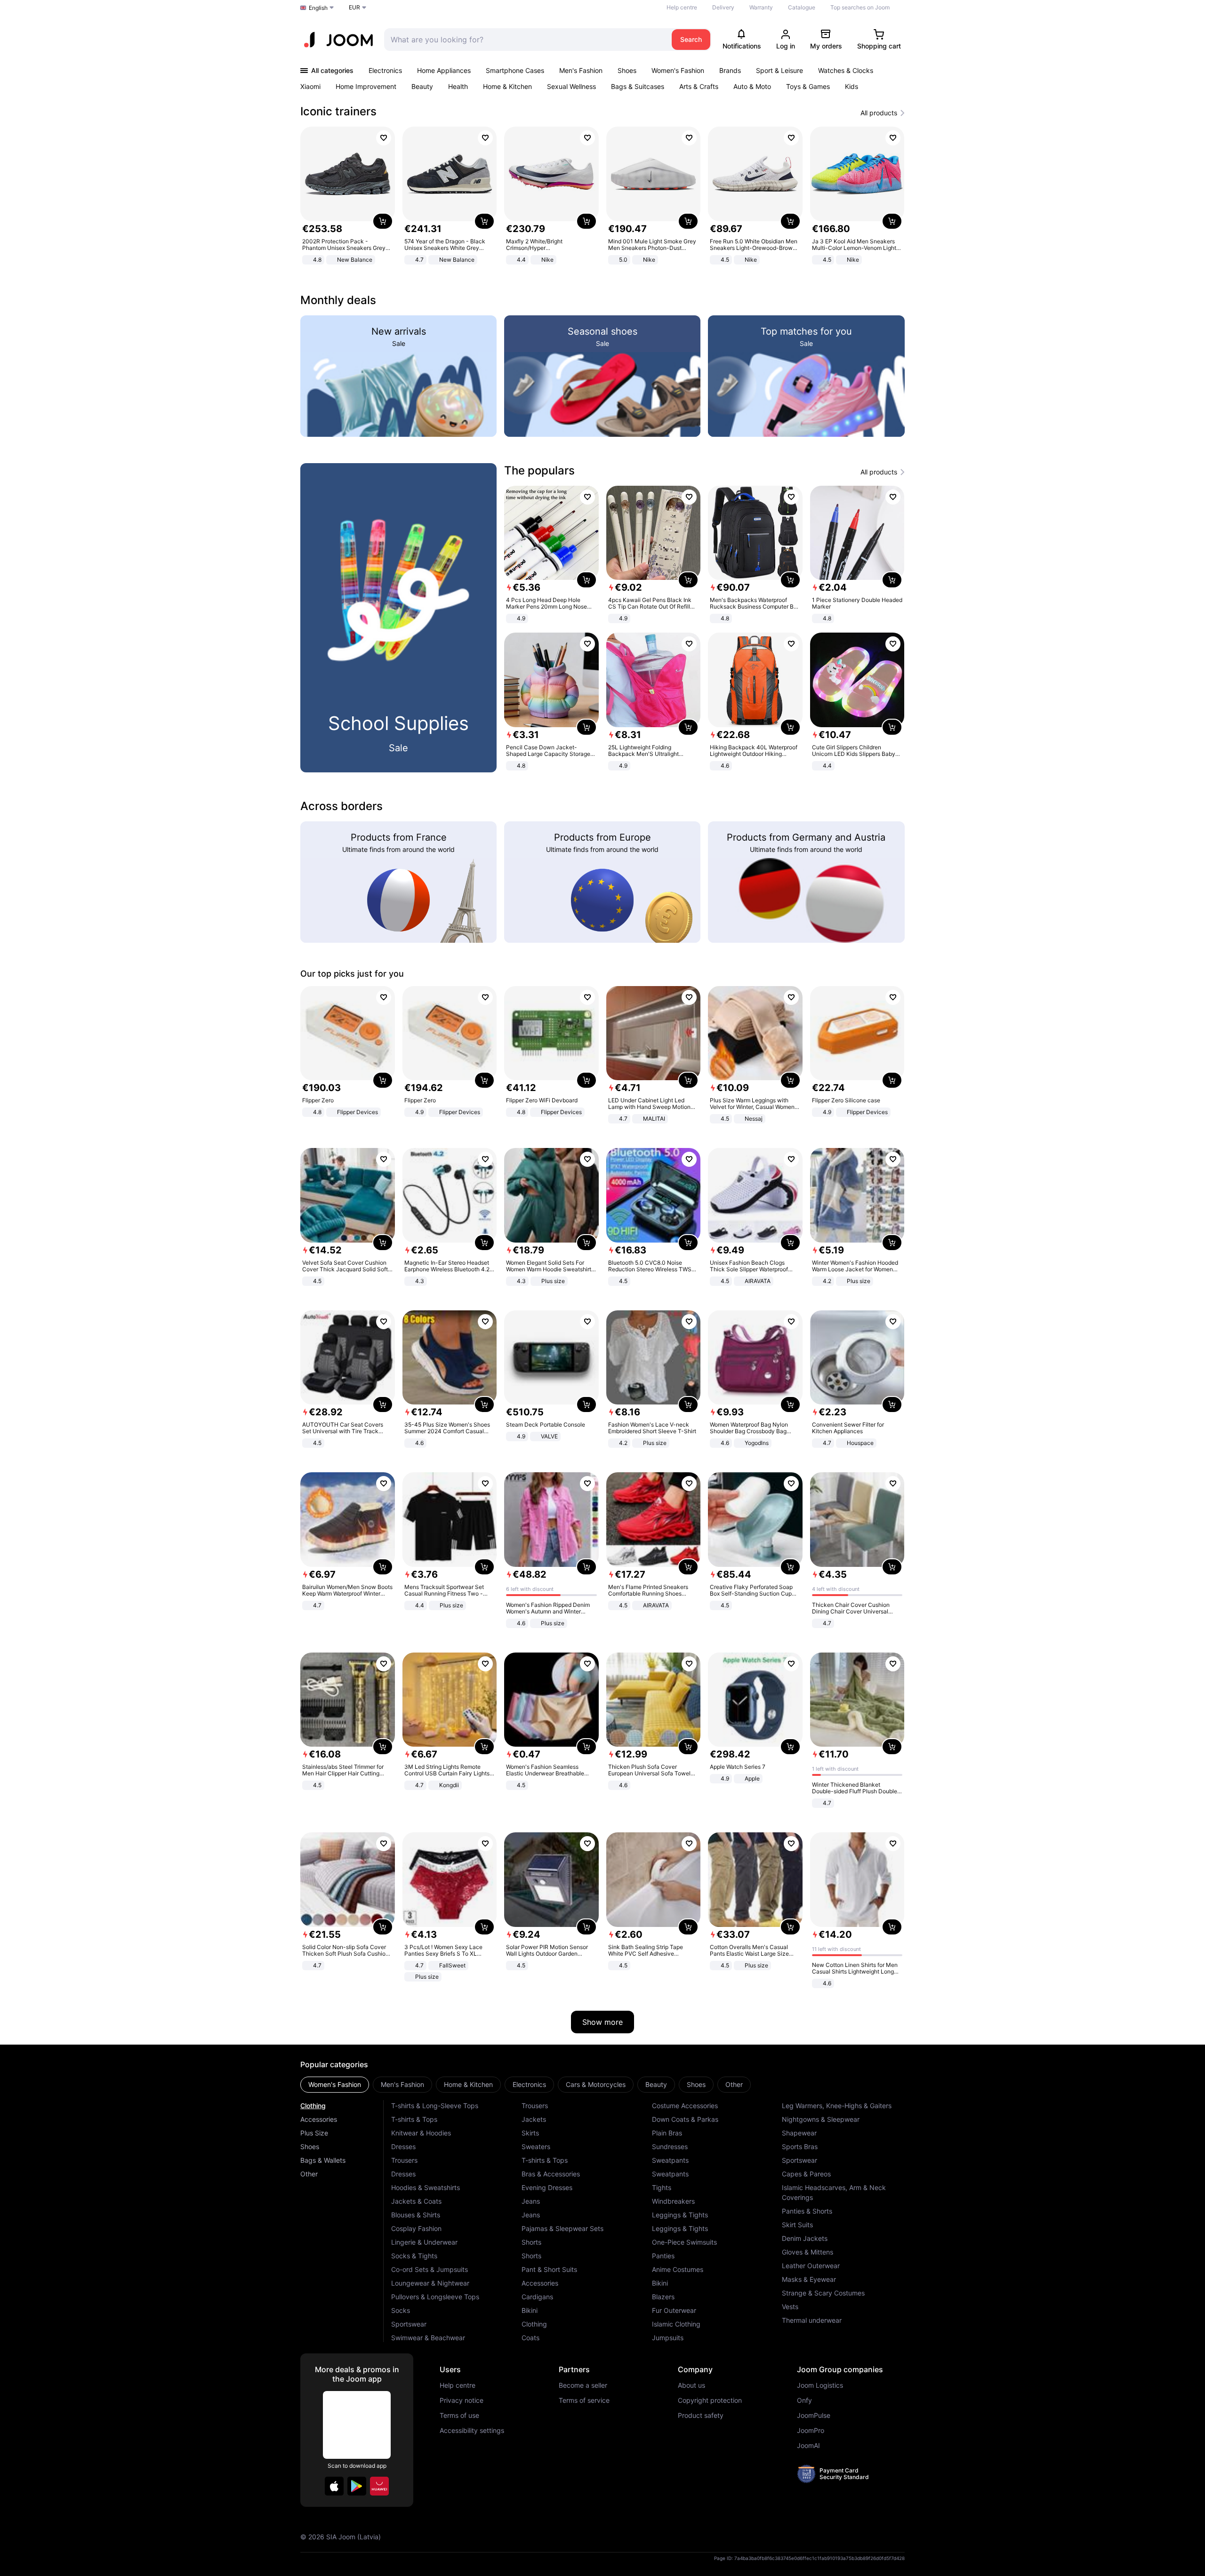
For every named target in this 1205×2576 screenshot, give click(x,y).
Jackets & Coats (416, 2201)
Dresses (403, 2147)
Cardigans (537, 2297)
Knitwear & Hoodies (421, 2133)
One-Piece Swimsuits (684, 2242)
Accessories (319, 2119)
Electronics (385, 70)
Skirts (530, 2133)
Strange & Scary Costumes (823, 2293)
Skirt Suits (797, 2225)
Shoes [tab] (696, 2084)
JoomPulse (814, 2416)
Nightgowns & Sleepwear (821, 2119)
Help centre (682, 7)
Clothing (313, 2106)
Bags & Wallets (323, 2160)
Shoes (627, 70)
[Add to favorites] (384, 138)
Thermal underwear (812, 2320)
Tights (662, 2187)
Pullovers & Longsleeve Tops (435, 2297)
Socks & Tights (414, 2256)
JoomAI (808, 2446)
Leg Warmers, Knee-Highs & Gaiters (837, 2106)
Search (691, 39)
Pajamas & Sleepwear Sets (562, 2228)
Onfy (804, 2400)
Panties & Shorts (807, 2211)
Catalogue (802, 7)
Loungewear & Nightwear (430, 2283)
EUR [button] (354, 7)
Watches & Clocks (846, 70)
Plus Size (314, 2133)
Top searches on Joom (860, 7)
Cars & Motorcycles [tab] (596, 2084)
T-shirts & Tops (414, 2119)
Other (309, 2174)
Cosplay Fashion (416, 2228)
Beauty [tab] (656, 2084)
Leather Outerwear (811, 2266)
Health (458, 86)
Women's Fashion (678, 70)
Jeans (531, 2201)
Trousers (404, 2160)
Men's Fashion (581, 70)
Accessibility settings (472, 2431)
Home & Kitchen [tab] (468, 2084)
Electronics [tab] (529, 2084)
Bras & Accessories (551, 2174)
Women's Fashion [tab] (335, 2084)
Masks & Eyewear (809, 2279)
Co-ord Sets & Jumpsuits (430, 2269)
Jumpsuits (668, 2338)
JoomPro (811, 2431)
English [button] (318, 8)
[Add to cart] (383, 221)
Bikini (530, 2310)
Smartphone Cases (515, 70)
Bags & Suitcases (638, 86)
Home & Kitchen (507, 86)
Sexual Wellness (571, 86)
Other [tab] (734, 2084)
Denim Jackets (805, 2238)
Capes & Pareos (806, 2174)
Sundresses (670, 2147)
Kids (852, 86)
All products (879, 113)
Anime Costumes (678, 2269)
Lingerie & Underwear (424, 2242)
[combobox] (526, 40)
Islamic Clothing (676, 2324)
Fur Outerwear (674, 2310)
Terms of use (459, 2416)
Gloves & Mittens (807, 2252)
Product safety (701, 2416)
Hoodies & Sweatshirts (426, 2187)
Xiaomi (310, 86)
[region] (602, 197)
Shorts (531, 2242)
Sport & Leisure (779, 70)
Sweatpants (670, 2160)
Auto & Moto (752, 86)
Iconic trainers (338, 111)
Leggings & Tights (680, 2215)
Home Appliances (444, 70)
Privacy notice (462, 2400)
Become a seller (583, 2385)
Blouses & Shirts (416, 2215)
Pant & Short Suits (549, 2269)
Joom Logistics (820, 2385)
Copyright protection (710, 2400)
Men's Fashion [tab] (402, 2084)
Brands (730, 70)
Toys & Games (808, 86)
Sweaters (536, 2147)
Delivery (723, 7)
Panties (663, 2256)
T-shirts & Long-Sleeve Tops (435, 2106)
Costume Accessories (685, 2106)
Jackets (534, 2119)
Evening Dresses (547, 2187)
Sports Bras (800, 2147)
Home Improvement (366, 86)
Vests (790, 2307)
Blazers (663, 2297)
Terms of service (584, 2400)
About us (691, 2385)
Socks (401, 2310)
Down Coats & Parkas (685, 2119)
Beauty (422, 86)
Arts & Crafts (699, 86)
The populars (539, 470)
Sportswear (409, 2324)
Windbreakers (673, 2201)
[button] (334, 2486)
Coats (530, 2338)
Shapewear (799, 2133)
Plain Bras (667, 2133)
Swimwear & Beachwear (428, 2338)
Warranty (761, 7)
